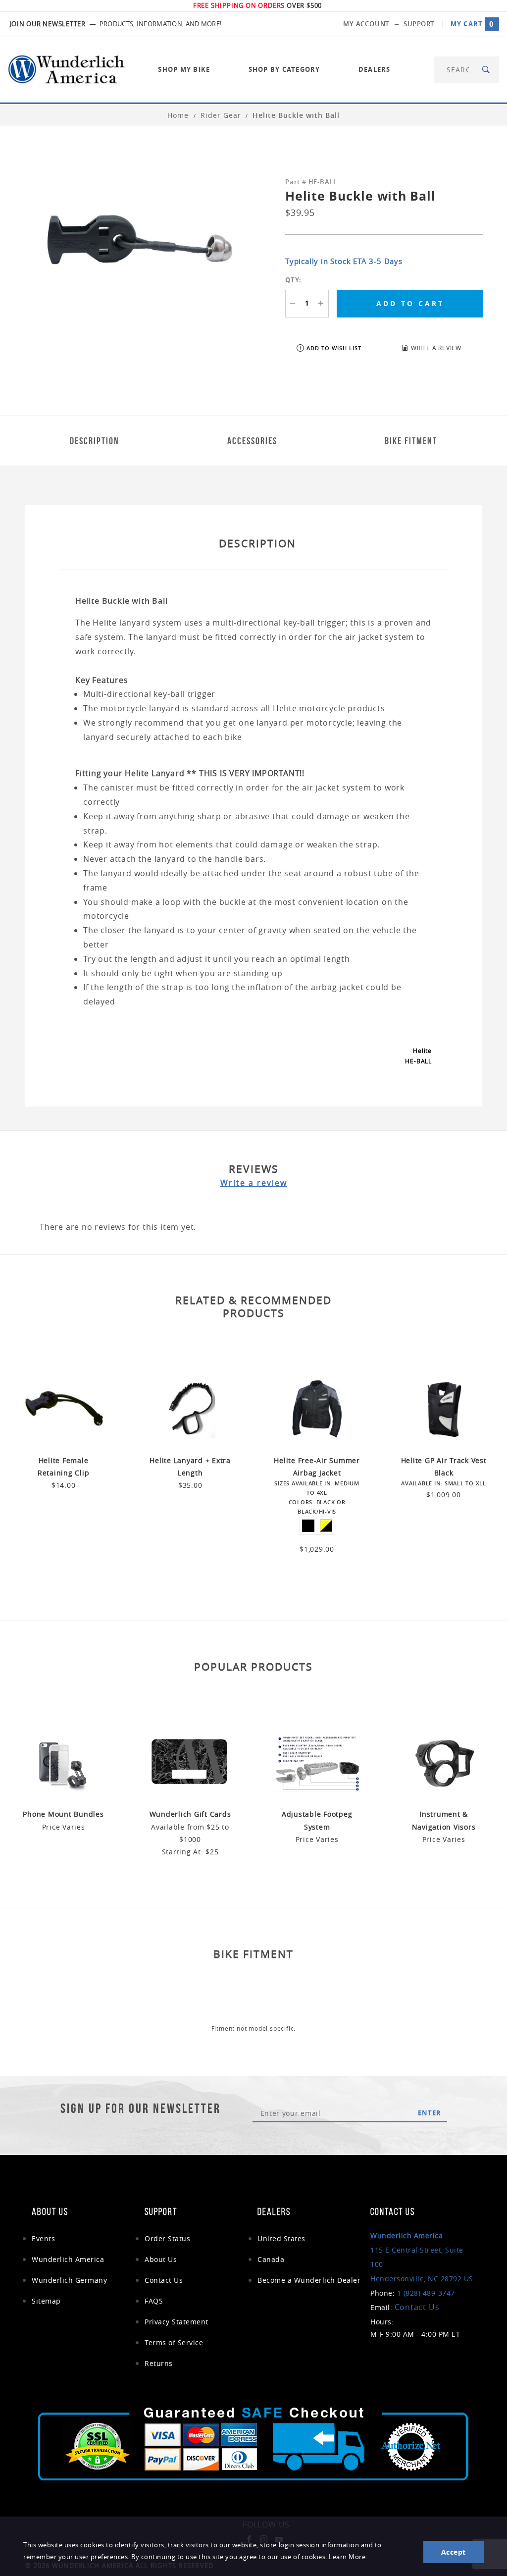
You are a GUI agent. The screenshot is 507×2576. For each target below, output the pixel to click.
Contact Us (164, 2280)
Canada (271, 2259)
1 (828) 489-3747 (426, 2293)
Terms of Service (174, 2342)
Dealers (375, 69)
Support (419, 24)
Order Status (167, 2238)
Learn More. (348, 2557)
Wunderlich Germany (69, 2280)
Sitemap (46, 2301)
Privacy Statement (177, 2322)
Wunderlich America (68, 2259)
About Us (161, 2259)
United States (281, 2238)
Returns (159, 2363)
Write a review (254, 1183)
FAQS (154, 2301)
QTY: (293, 280)
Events (43, 2238)
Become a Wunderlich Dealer (309, 2280)
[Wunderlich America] (66, 69)
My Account (366, 24)
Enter (430, 2113)
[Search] (486, 70)
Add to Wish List (334, 348)
